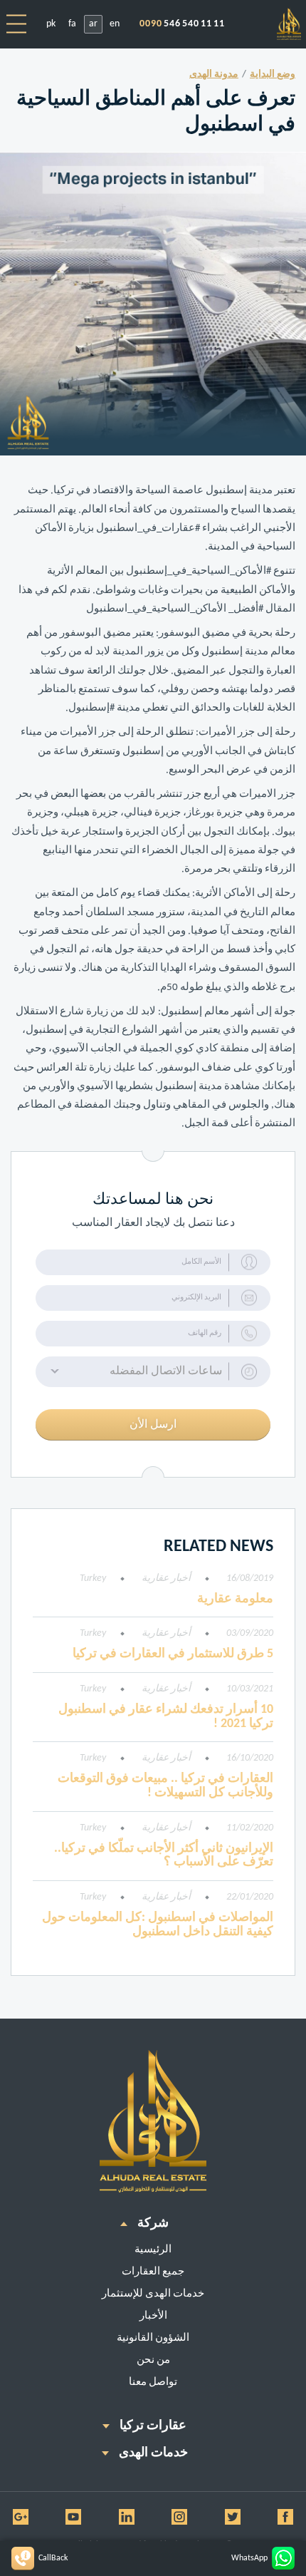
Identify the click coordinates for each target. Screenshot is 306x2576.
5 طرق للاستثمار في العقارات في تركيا (173, 1654)
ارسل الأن (153, 1425)
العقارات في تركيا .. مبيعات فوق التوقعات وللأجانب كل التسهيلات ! (165, 1786)
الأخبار (153, 2316)
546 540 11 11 (182, 24)
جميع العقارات (153, 2272)
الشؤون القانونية (153, 2338)
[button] (153, 1372)
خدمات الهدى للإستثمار (153, 2294)
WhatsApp (249, 2558)
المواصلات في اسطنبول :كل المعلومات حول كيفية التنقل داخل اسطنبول (158, 1925)
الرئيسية (153, 2250)
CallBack (53, 2558)
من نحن (153, 2360)
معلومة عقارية (235, 1599)
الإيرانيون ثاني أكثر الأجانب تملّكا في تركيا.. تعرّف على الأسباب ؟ (164, 1856)
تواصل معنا (153, 2382)
